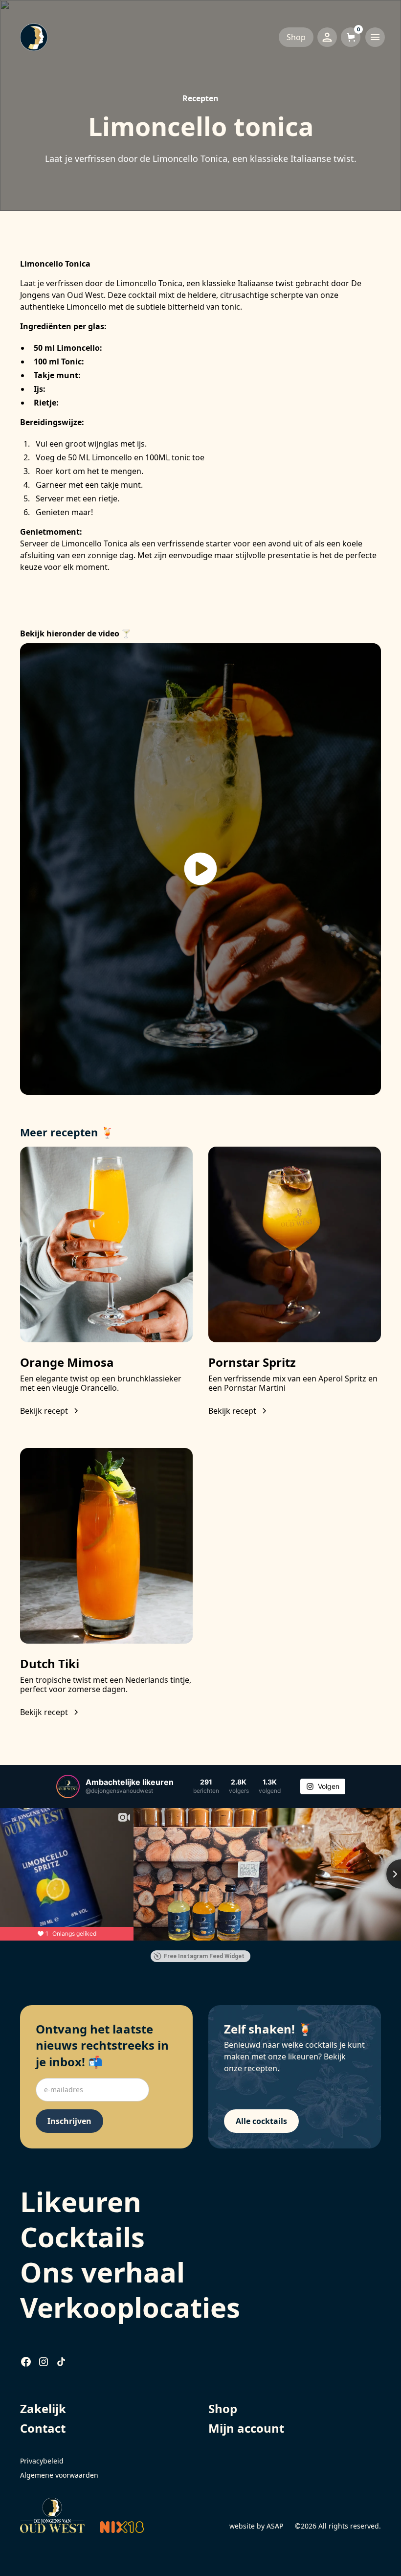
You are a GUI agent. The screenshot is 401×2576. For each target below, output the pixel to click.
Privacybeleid (42, 2461)
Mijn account (246, 2428)
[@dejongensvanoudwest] (68, 1786)
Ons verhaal (102, 2272)
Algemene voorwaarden (59, 2475)
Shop (296, 37)
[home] (108, 37)
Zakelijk (43, 2408)
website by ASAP (256, 2526)
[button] (351, 37)
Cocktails (82, 2237)
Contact (43, 2428)
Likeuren (81, 2201)
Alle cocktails (261, 2121)
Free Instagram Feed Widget (204, 1956)
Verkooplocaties (130, 2307)
